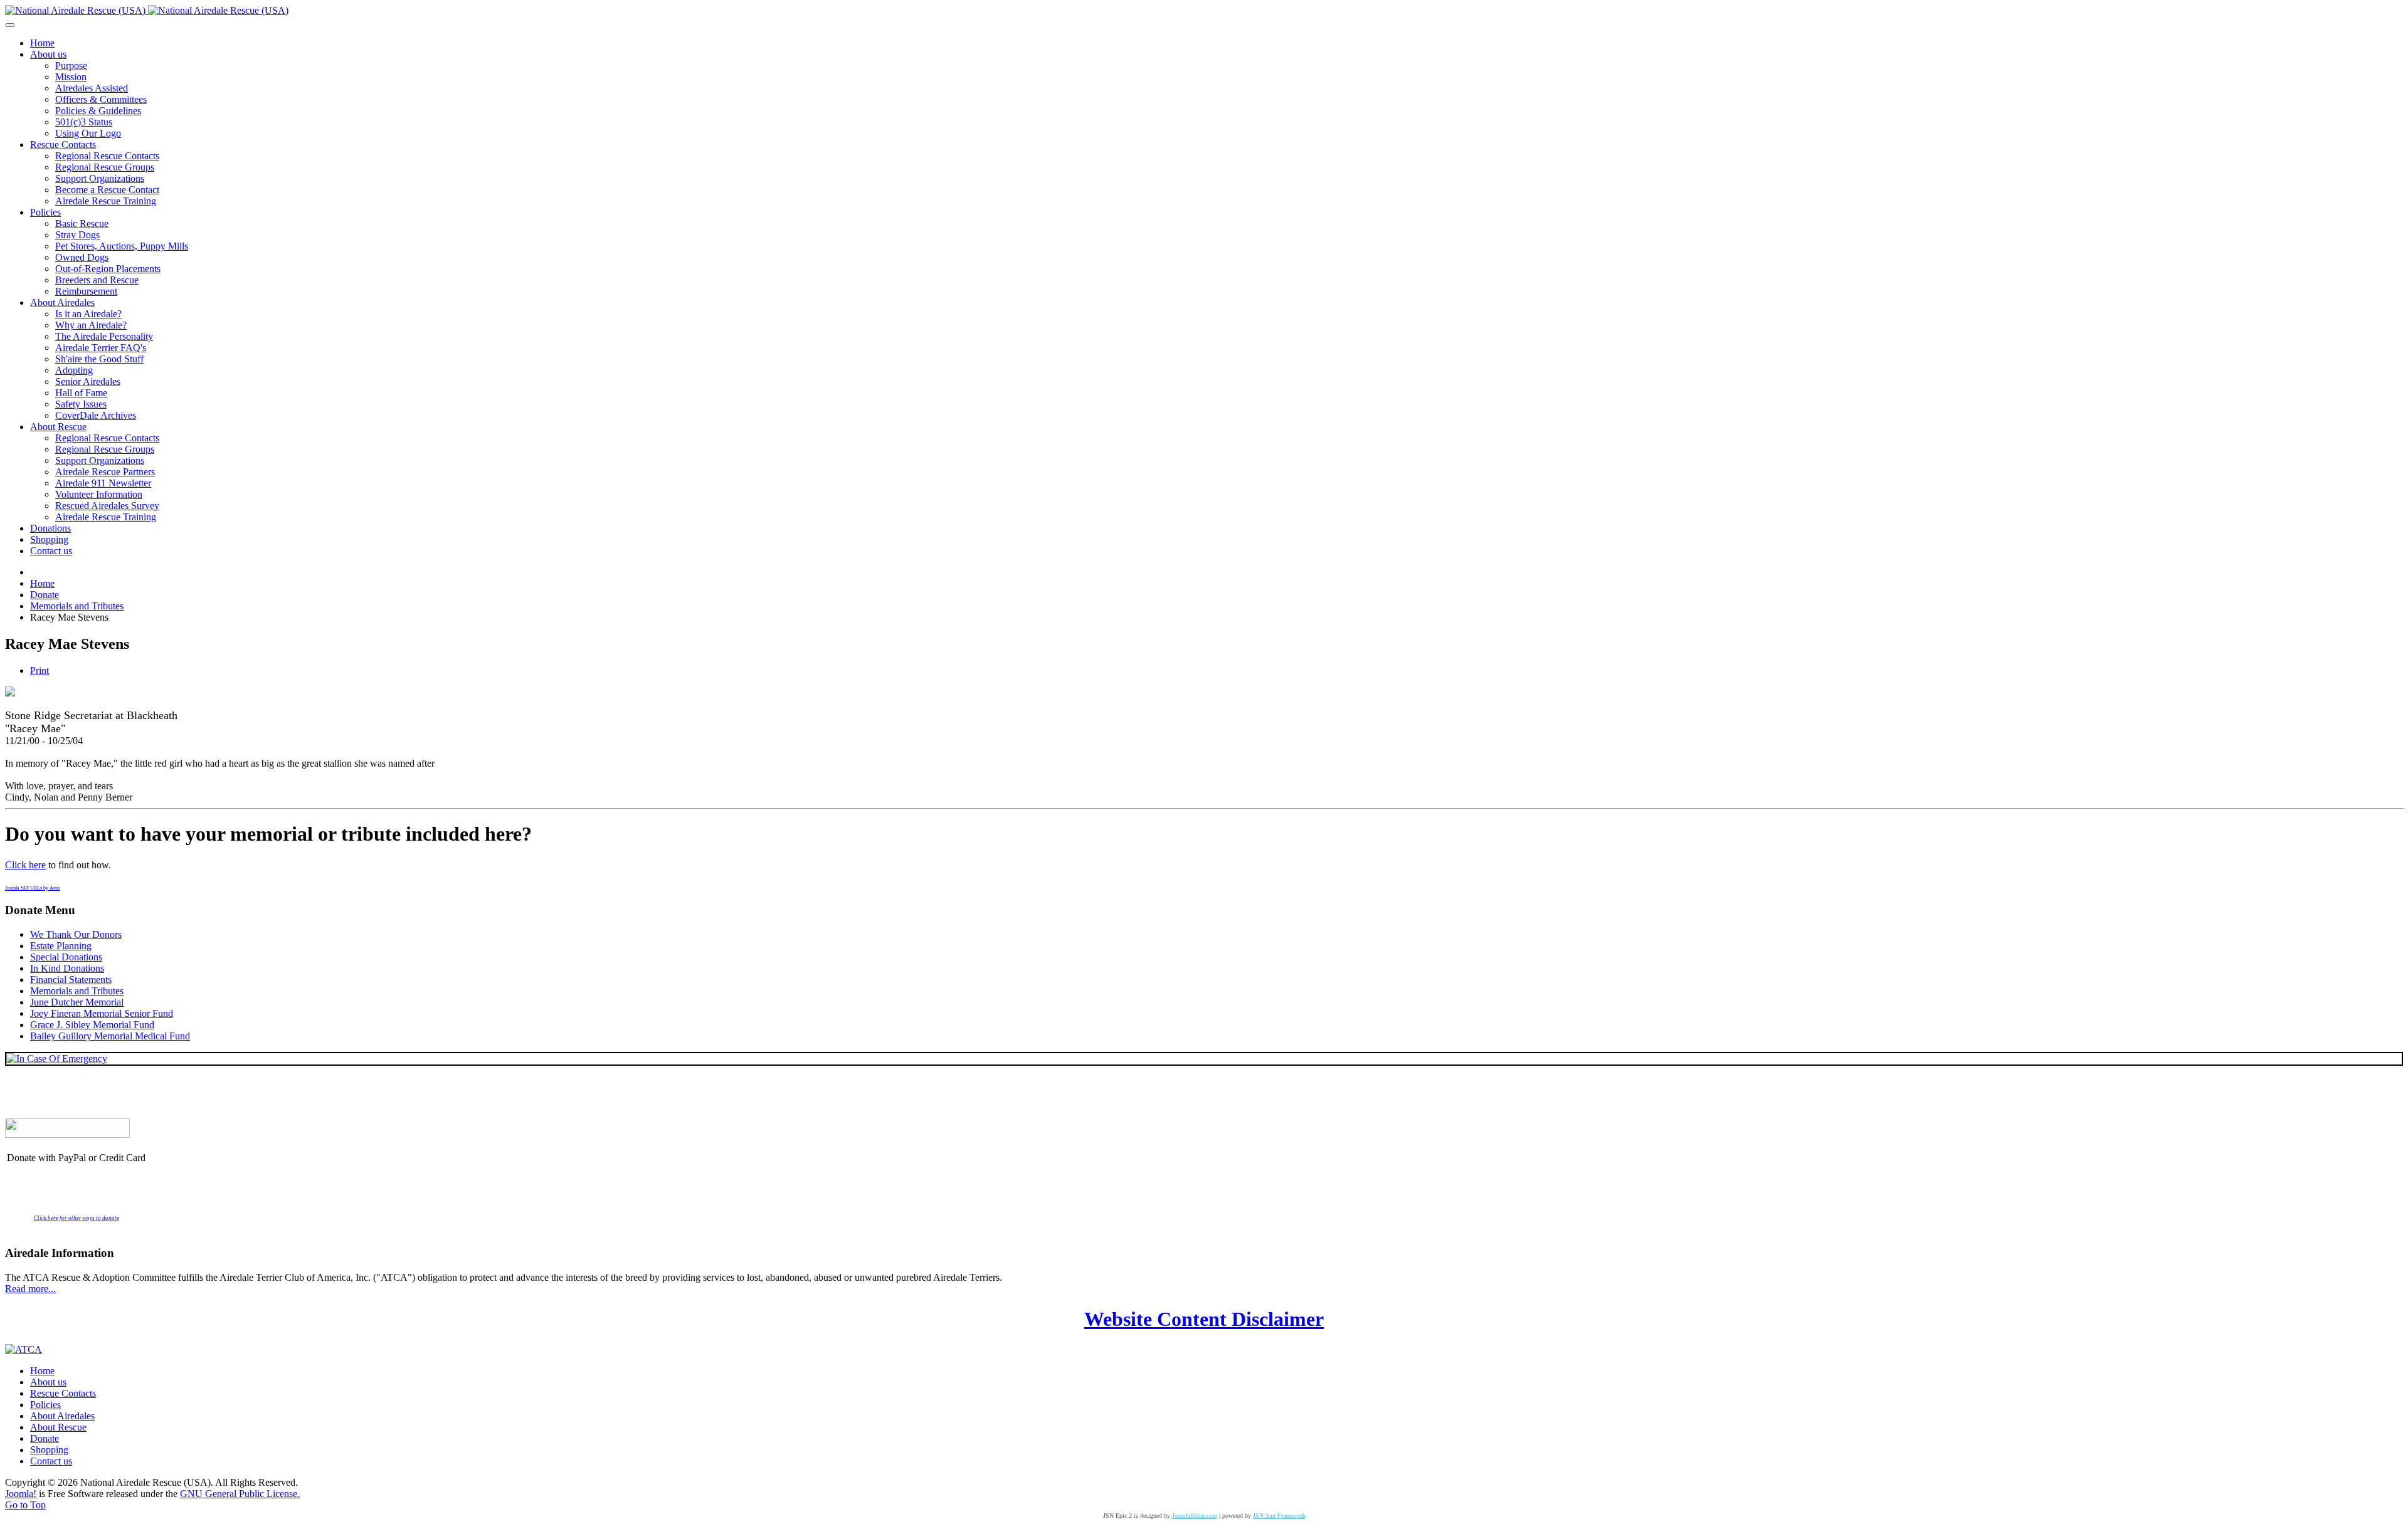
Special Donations (66, 957)
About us (48, 1382)
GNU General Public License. (240, 1494)
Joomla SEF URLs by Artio (33, 888)
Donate (45, 1438)
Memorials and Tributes (77, 991)
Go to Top (25, 1505)
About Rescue (58, 1427)
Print (40, 670)
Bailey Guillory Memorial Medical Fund (110, 1036)
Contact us (51, 1461)
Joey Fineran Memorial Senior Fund (102, 1013)
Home (42, 1371)
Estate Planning (61, 946)
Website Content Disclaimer (1204, 1319)
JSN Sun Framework (1279, 1516)
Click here (25, 865)
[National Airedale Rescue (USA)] (147, 10)
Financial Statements (71, 980)
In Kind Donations (67, 968)
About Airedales (62, 1416)
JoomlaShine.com (1195, 1516)
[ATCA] (24, 1349)
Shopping (49, 1450)
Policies (45, 1405)
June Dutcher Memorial (77, 1002)
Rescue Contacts (63, 1393)
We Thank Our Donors (76, 934)
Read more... (30, 1289)
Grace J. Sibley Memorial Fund (92, 1025)
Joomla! (21, 1494)
